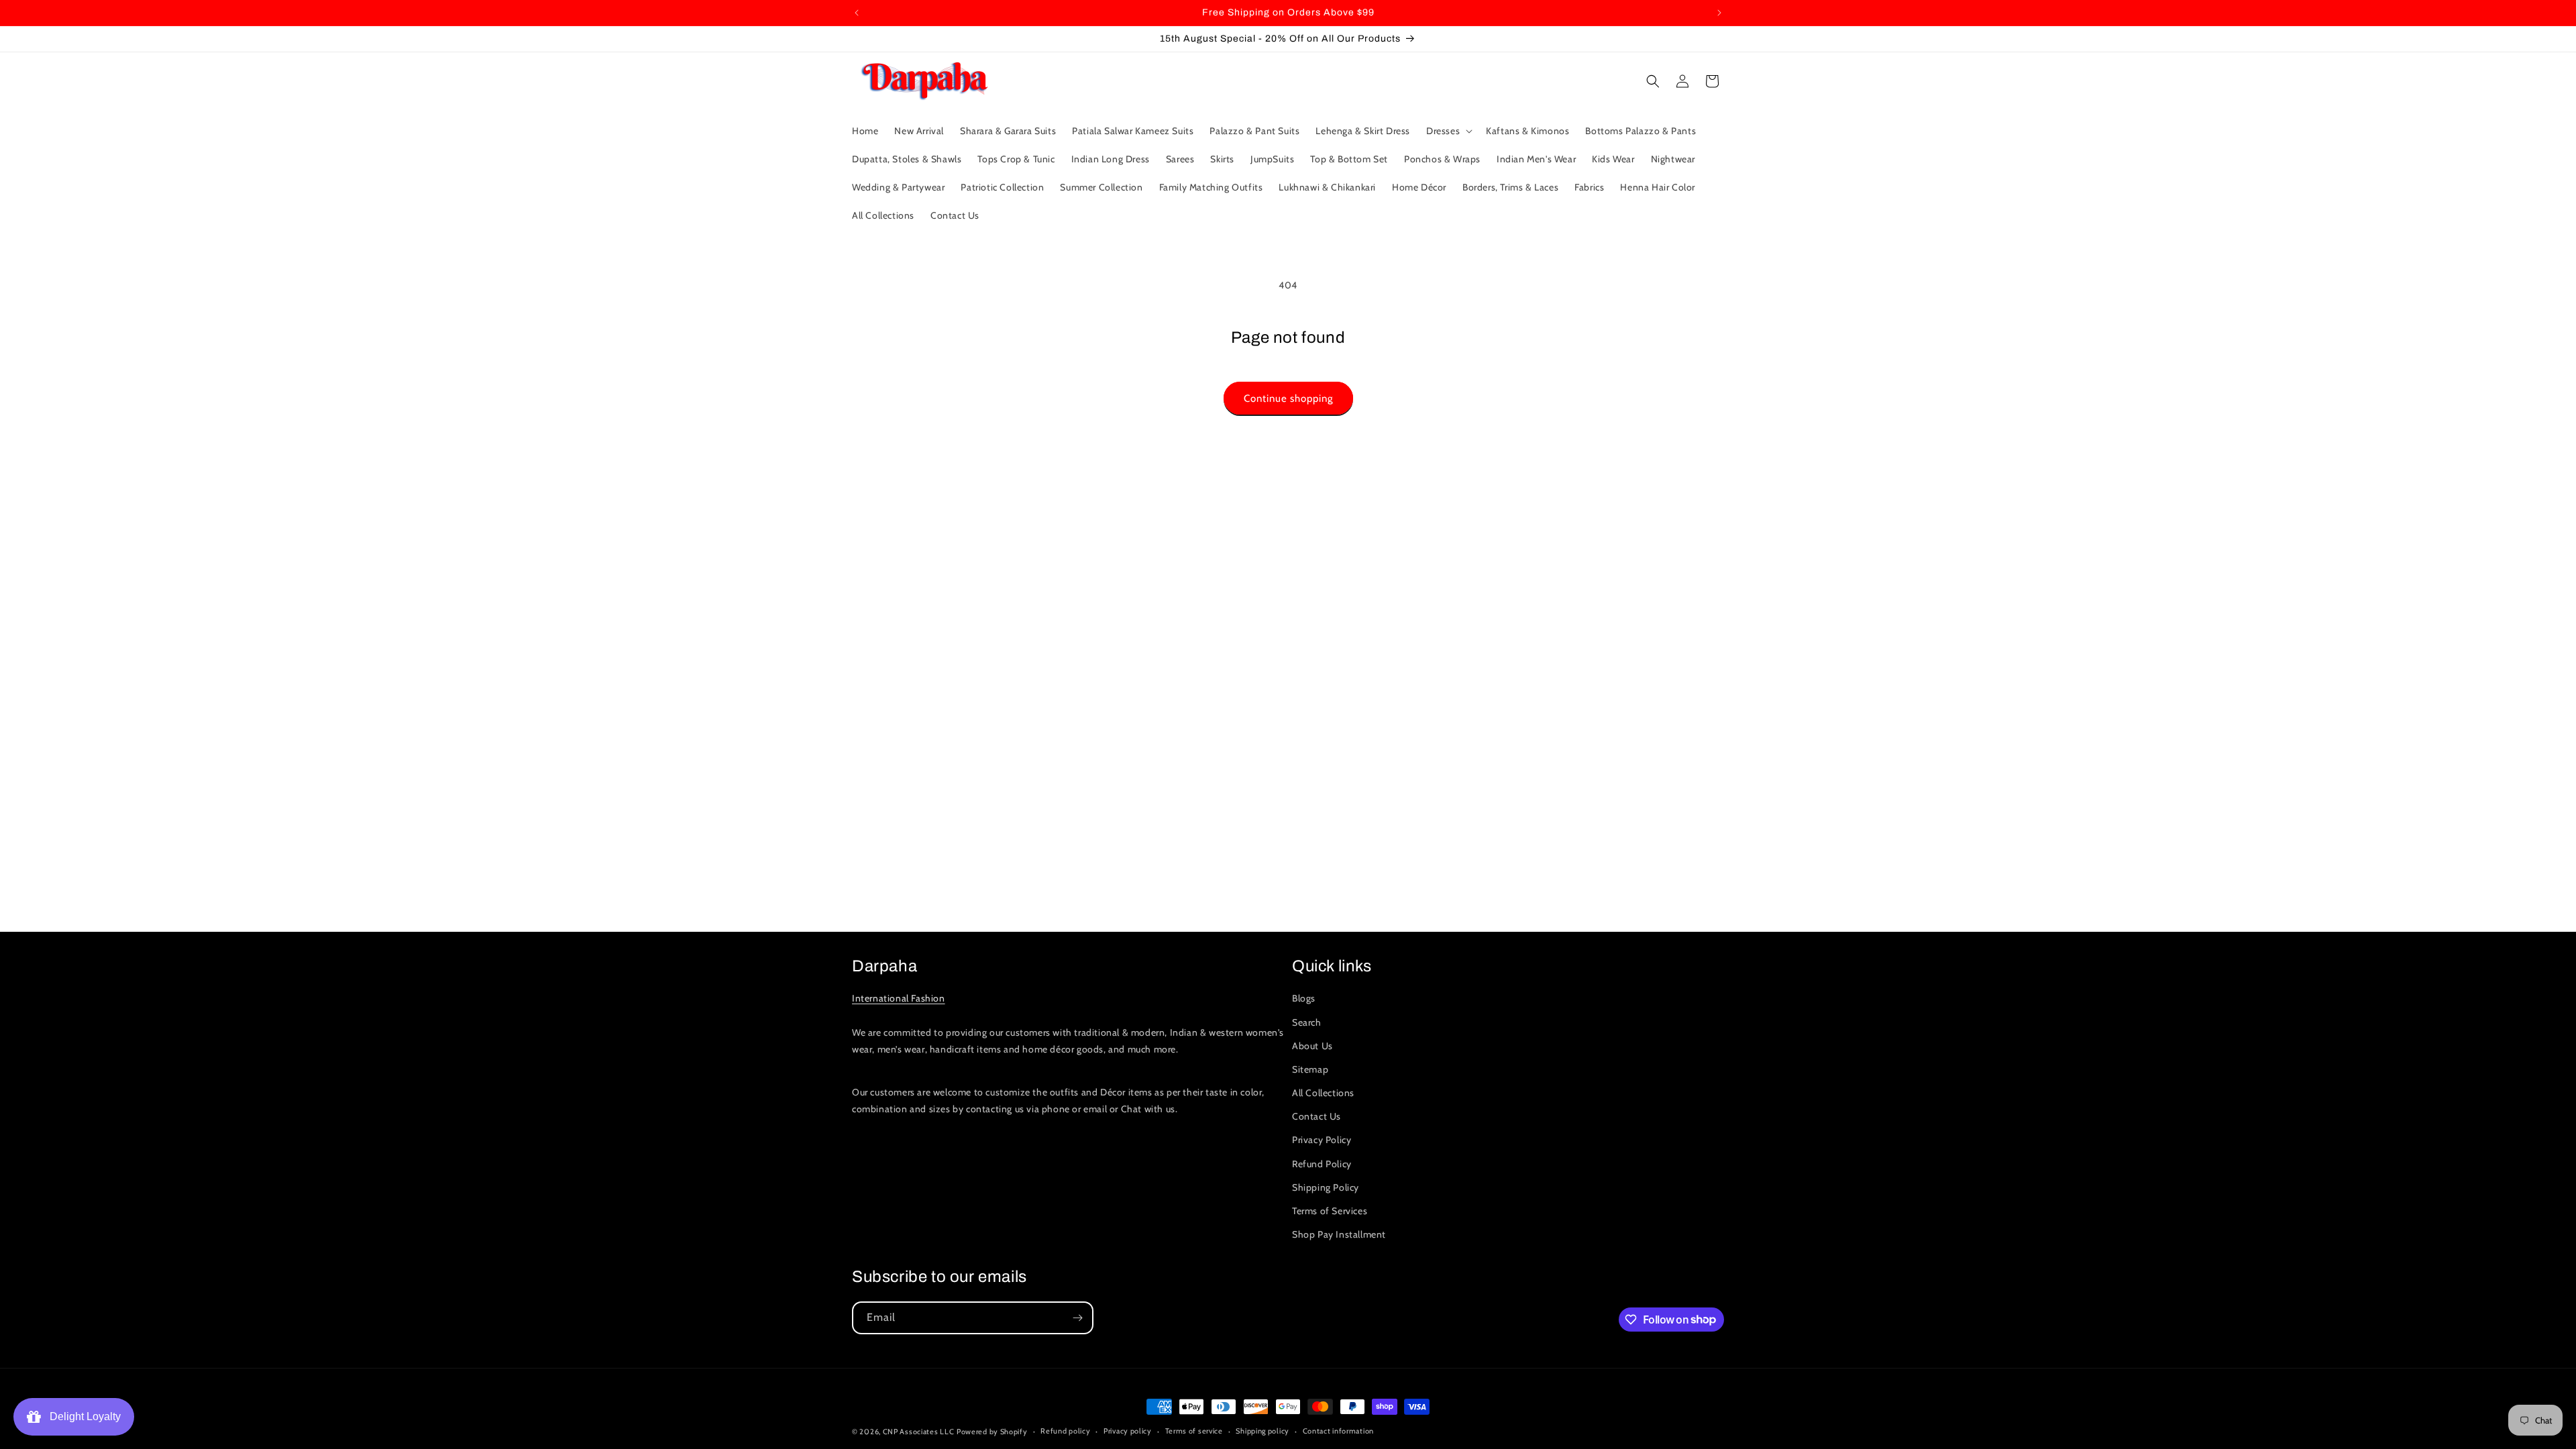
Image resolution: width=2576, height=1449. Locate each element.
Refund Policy (1322, 1164)
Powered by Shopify (992, 1432)
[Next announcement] (1719, 13)
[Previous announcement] (857, 13)
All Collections (1323, 1093)
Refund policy (1065, 1431)
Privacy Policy (1322, 1140)
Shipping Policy (1326, 1187)
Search (1307, 1022)
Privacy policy (1128, 1431)
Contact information (1338, 1431)
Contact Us (1317, 1116)
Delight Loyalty (83, 1416)
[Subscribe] (1077, 1318)
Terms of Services (1330, 1211)
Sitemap (1310, 1069)
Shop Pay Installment (1339, 1234)
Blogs (1304, 998)
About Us (1312, 1046)
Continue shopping (1288, 398)
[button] (1448, 131)
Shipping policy (1263, 1431)
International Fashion (899, 998)
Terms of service (1194, 1431)
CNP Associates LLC (919, 1432)
